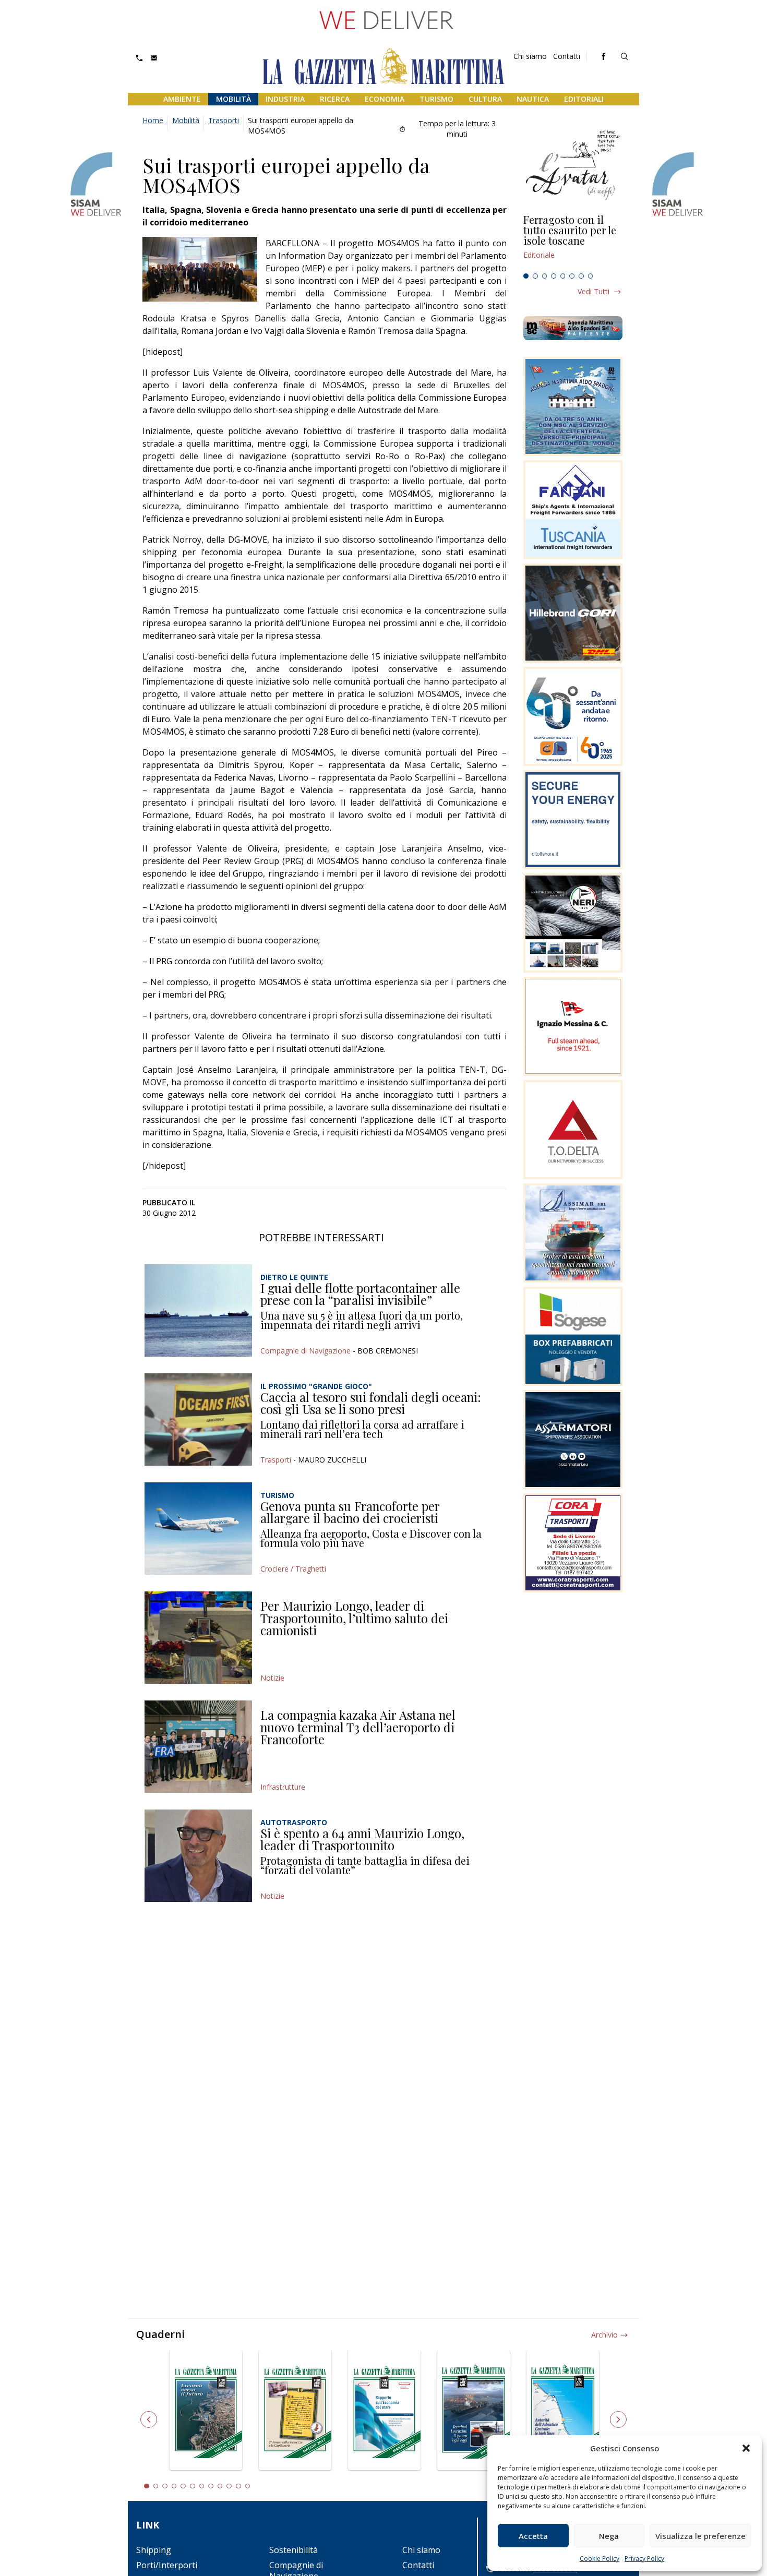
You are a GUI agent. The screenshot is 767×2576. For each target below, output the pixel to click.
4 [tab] (554, 276)
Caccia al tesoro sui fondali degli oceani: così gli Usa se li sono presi (371, 1403)
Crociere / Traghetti (293, 1569)
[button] (746, 2448)
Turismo (436, 99)
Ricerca (335, 99)
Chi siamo (530, 56)
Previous (149, 2419)
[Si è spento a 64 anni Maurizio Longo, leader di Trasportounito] (198, 1856)
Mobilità (233, 99)
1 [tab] (526, 276)
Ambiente (182, 99)
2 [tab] (535, 276)
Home (153, 120)
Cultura (485, 99)
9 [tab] (220, 2486)
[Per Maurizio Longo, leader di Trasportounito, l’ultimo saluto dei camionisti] (198, 1638)
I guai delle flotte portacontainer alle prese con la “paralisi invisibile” (360, 1294)
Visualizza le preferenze (700, 2536)
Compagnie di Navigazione (305, 1351)
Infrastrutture (283, 1787)
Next (618, 2419)
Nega (609, 2536)
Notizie (272, 1678)
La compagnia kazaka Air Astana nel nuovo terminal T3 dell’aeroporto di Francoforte (358, 1727)
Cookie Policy (600, 2559)
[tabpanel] (573, 242)
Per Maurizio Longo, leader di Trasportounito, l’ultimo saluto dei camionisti (354, 1618)
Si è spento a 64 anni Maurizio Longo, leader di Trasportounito (362, 1839)
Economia (385, 99)
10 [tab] (229, 2486)
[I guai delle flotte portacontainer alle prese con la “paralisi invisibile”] (198, 1310)
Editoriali (584, 99)
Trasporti (224, 120)
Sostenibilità (293, 2550)
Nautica (533, 99)
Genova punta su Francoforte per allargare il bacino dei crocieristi (350, 1512)
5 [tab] (563, 276)
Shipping (154, 2550)
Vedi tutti (594, 291)
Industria (285, 99)
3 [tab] (545, 276)
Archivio (604, 2335)
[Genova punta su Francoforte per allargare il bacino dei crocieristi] (198, 1529)
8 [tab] (591, 276)
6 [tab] (572, 276)
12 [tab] (248, 2486)
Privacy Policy (644, 2559)
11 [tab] (238, 2486)
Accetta (533, 2536)
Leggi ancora (573, 242)
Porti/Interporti (167, 2565)
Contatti (567, 56)
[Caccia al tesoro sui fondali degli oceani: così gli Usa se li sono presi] (198, 1419)
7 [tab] (581, 276)
